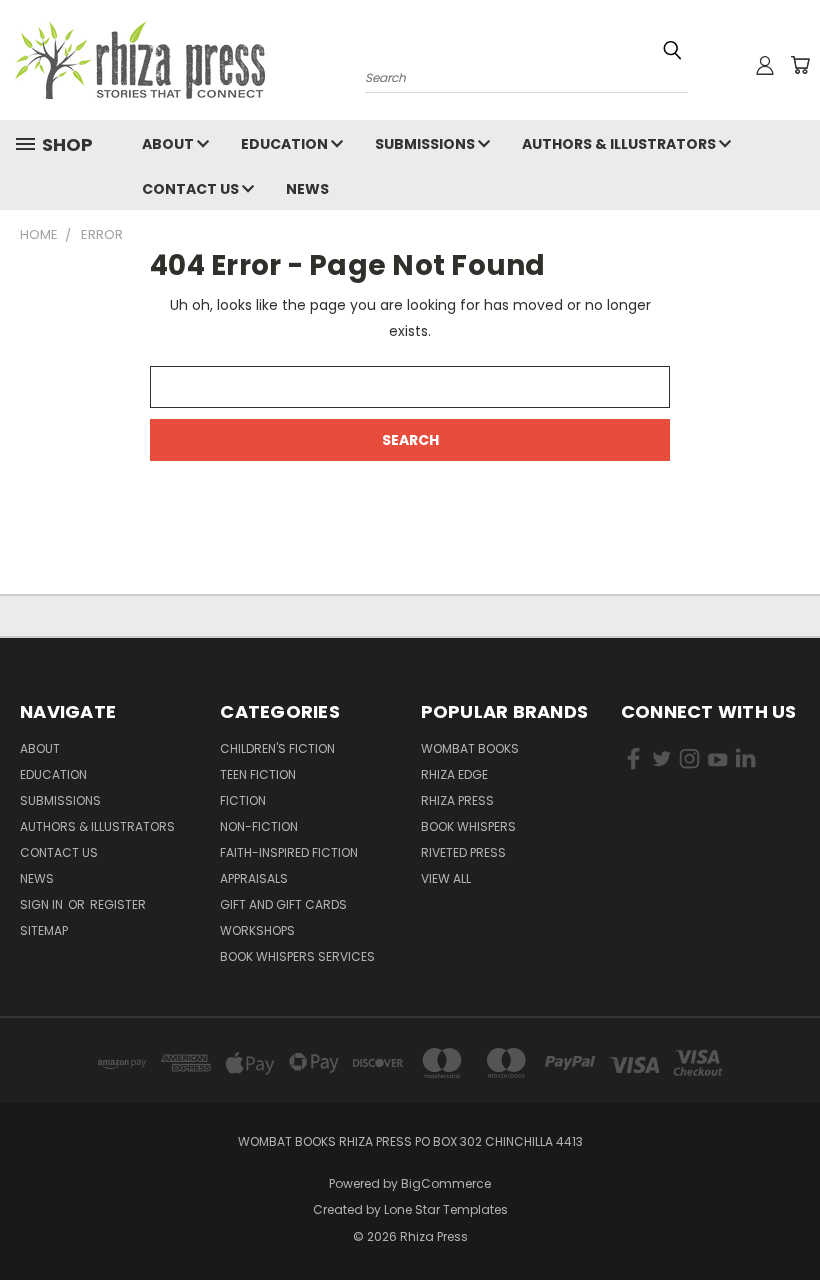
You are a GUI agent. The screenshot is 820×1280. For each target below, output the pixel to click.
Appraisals (254, 878)
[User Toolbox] (765, 65)
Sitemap (44, 930)
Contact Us (192, 189)
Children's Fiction (277, 748)
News (307, 189)
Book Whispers (468, 826)
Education (286, 144)
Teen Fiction (258, 774)
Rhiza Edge (454, 774)
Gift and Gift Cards (283, 904)
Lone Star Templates (446, 1209)
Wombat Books (470, 748)
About (169, 144)
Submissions (426, 144)
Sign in (43, 904)
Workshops (257, 930)
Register (118, 904)
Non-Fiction (259, 826)
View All (446, 878)
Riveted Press (463, 852)
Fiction (243, 800)
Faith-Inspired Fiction (289, 852)
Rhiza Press (457, 800)
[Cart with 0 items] (800, 65)
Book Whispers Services (297, 956)
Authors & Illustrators (620, 144)
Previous (789, 1217)
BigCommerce (446, 1183)
